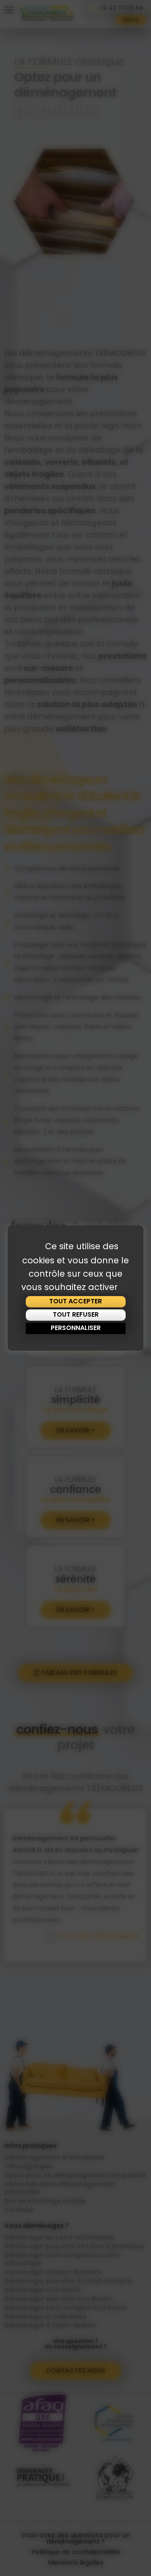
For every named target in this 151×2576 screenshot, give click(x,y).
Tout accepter (75, 1301)
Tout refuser (76, 1314)
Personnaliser (76, 1328)
